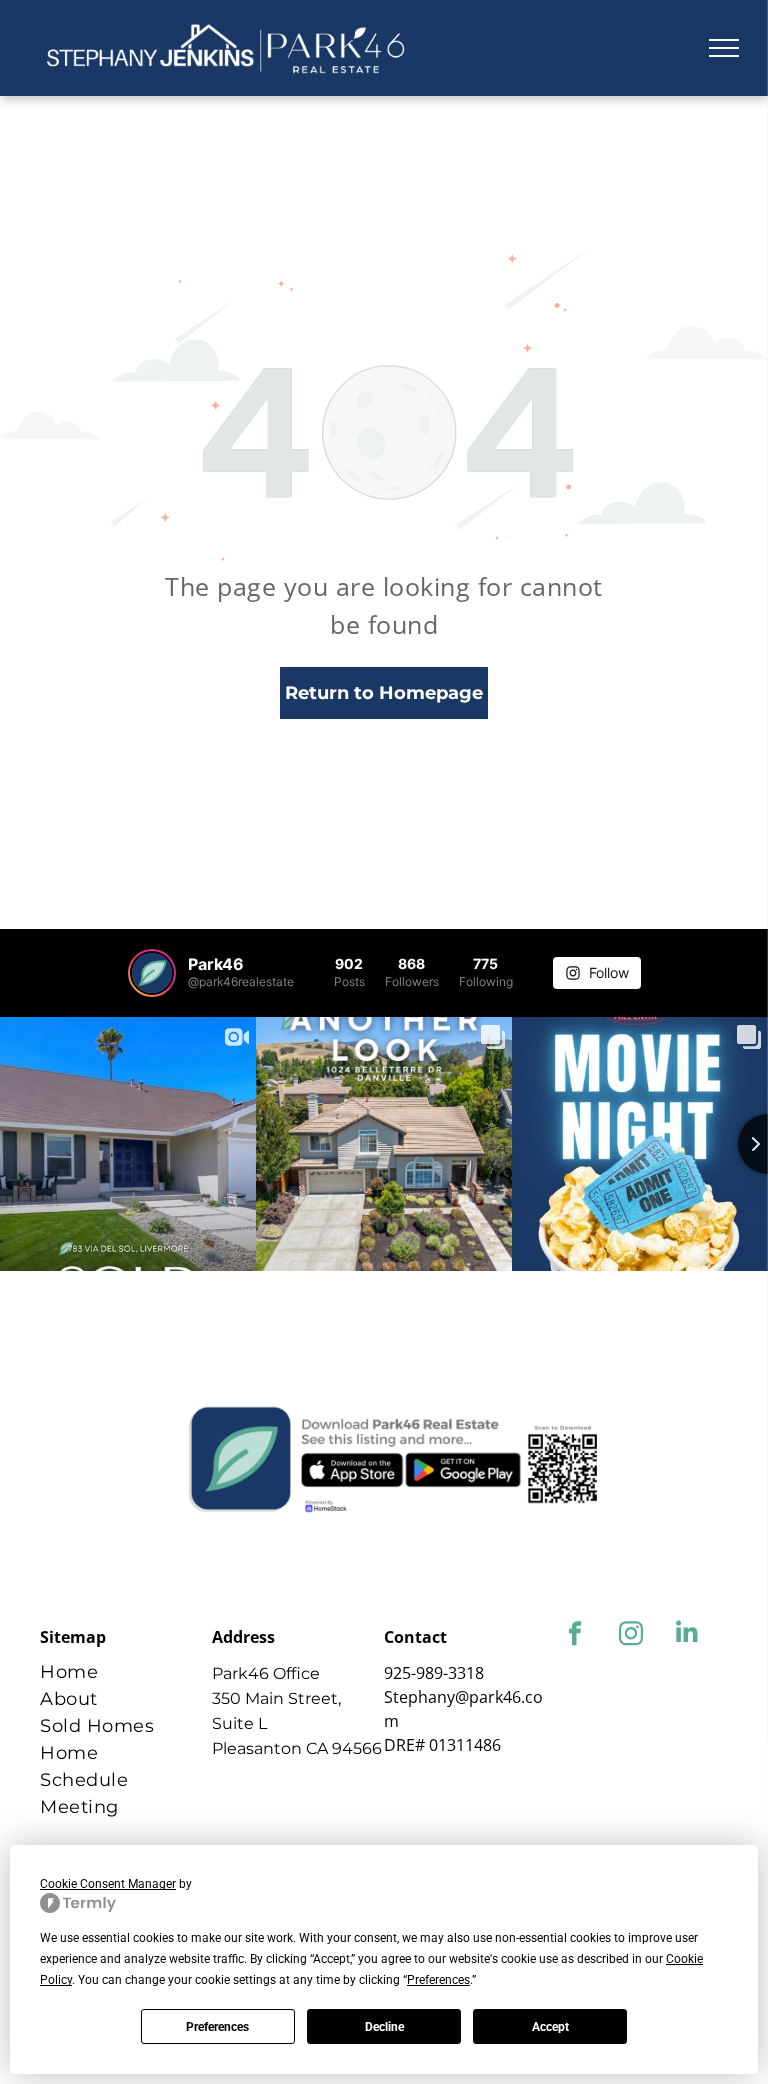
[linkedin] (686, 1636)
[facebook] (574, 1636)
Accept (550, 2027)
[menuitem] (126, 1672)
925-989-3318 (434, 1673)
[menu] (724, 48)
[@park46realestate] (152, 973)
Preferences (217, 2027)
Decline (384, 2027)
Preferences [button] (438, 1980)
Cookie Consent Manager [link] (108, 1884)
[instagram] (630, 1636)
